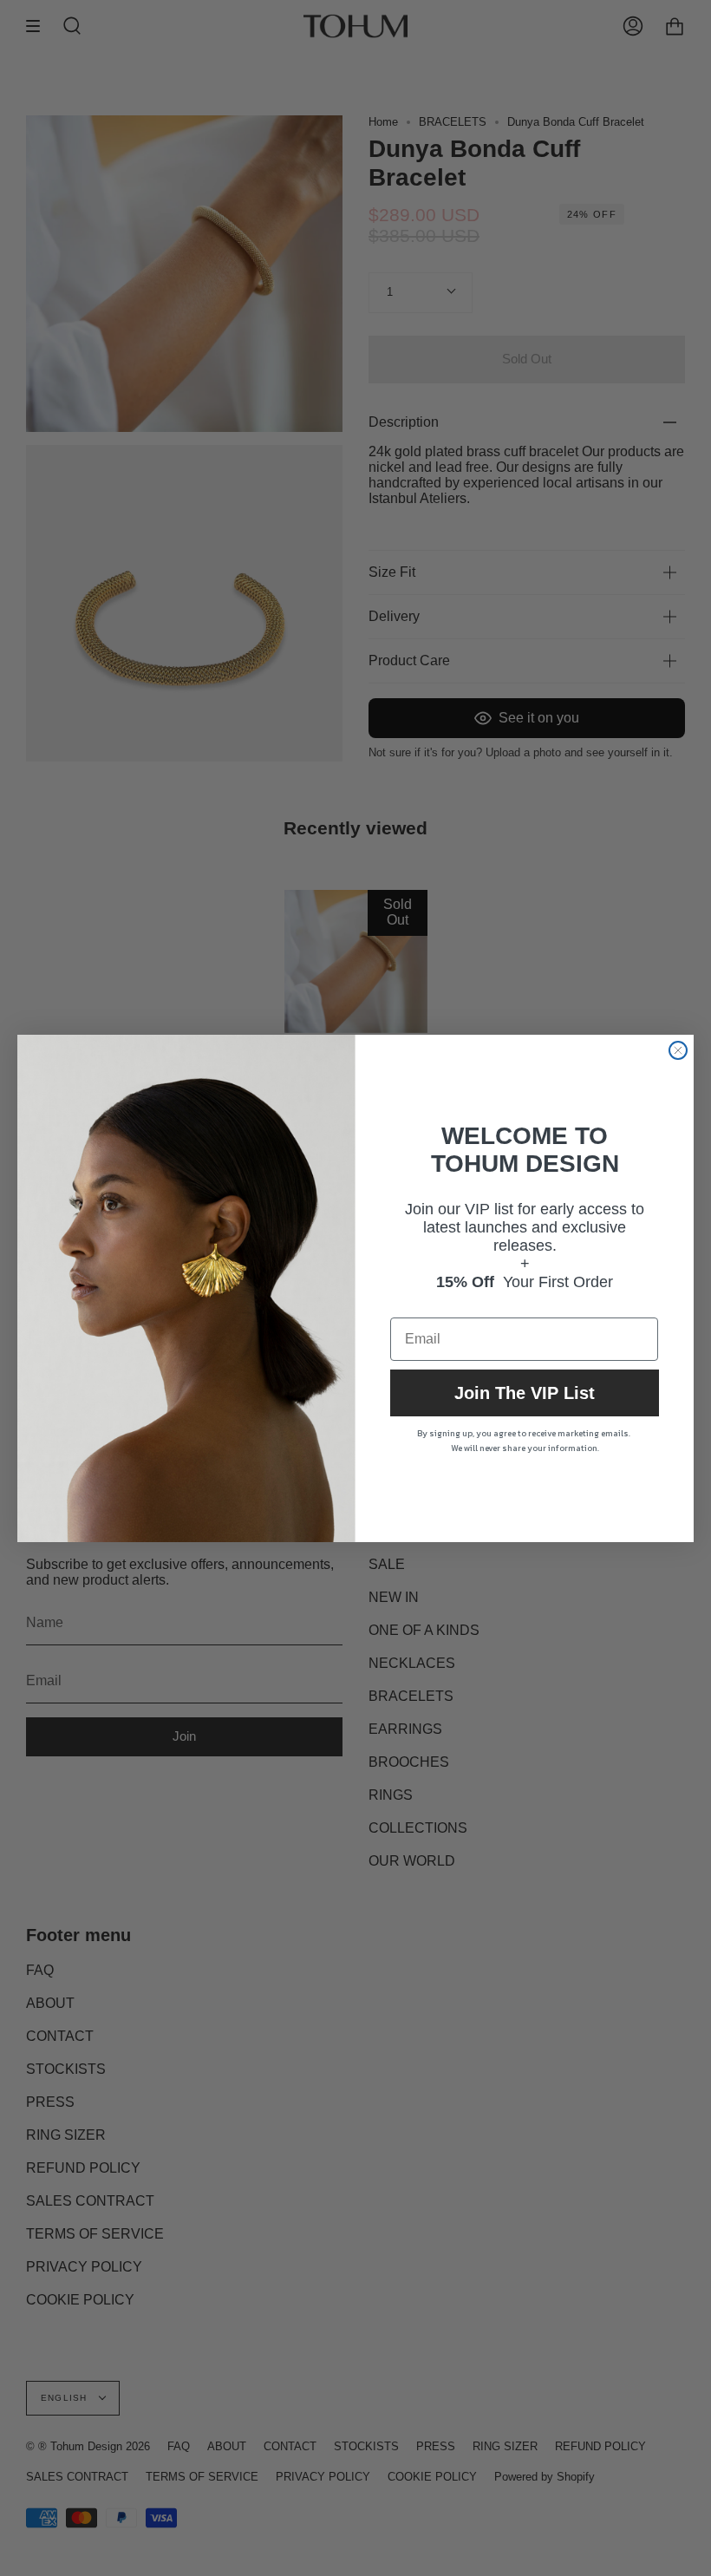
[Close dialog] (678, 1050)
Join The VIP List (525, 1393)
